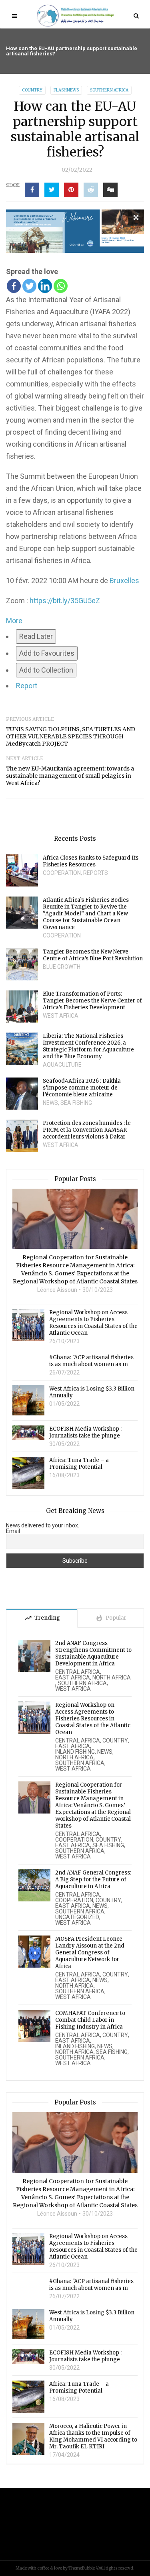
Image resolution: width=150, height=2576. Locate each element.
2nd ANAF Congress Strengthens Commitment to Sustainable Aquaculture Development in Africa (93, 1653)
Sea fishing (76, 1103)
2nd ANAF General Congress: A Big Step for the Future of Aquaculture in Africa (93, 1880)
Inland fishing (75, 1752)
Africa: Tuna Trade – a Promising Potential (79, 1464)
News (50, 1103)
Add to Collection (46, 670)
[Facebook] (14, 286)
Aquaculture (62, 1065)
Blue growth (62, 967)
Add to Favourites (47, 653)
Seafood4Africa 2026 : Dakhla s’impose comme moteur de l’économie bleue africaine (82, 1088)
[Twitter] (29, 286)
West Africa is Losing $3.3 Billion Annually (92, 1392)
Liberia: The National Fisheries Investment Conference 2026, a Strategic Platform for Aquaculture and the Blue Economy (88, 1046)
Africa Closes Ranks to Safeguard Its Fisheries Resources (91, 861)
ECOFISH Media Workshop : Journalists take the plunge (85, 1432)
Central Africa (78, 1672)
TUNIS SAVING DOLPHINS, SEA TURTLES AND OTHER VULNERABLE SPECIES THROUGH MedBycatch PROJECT (71, 736)
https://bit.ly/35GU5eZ (65, 601)
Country (32, 90)
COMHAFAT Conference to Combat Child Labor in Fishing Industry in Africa (90, 2020)
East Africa (73, 1677)
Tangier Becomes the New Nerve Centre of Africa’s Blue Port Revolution (93, 955)
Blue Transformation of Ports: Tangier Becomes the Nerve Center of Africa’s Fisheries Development (92, 1001)
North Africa (112, 1677)
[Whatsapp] (61, 286)
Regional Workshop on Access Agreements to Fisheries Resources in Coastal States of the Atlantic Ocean (93, 1323)
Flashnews (66, 90)
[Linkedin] (45, 286)
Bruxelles (124, 580)
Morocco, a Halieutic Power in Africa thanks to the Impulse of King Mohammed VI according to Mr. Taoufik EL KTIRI (93, 2436)
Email (13, 1531)
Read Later (36, 636)
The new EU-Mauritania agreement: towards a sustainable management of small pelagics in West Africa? (70, 776)
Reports (96, 873)
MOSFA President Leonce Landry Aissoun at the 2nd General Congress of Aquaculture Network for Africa (90, 1953)
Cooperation (62, 873)
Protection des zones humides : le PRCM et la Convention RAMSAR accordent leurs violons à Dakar (87, 1130)
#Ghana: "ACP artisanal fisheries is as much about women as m (91, 1361)
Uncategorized (77, 1917)
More (14, 621)
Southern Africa (109, 90)
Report (27, 686)
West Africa (61, 1016)
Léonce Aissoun (57, 1290)
